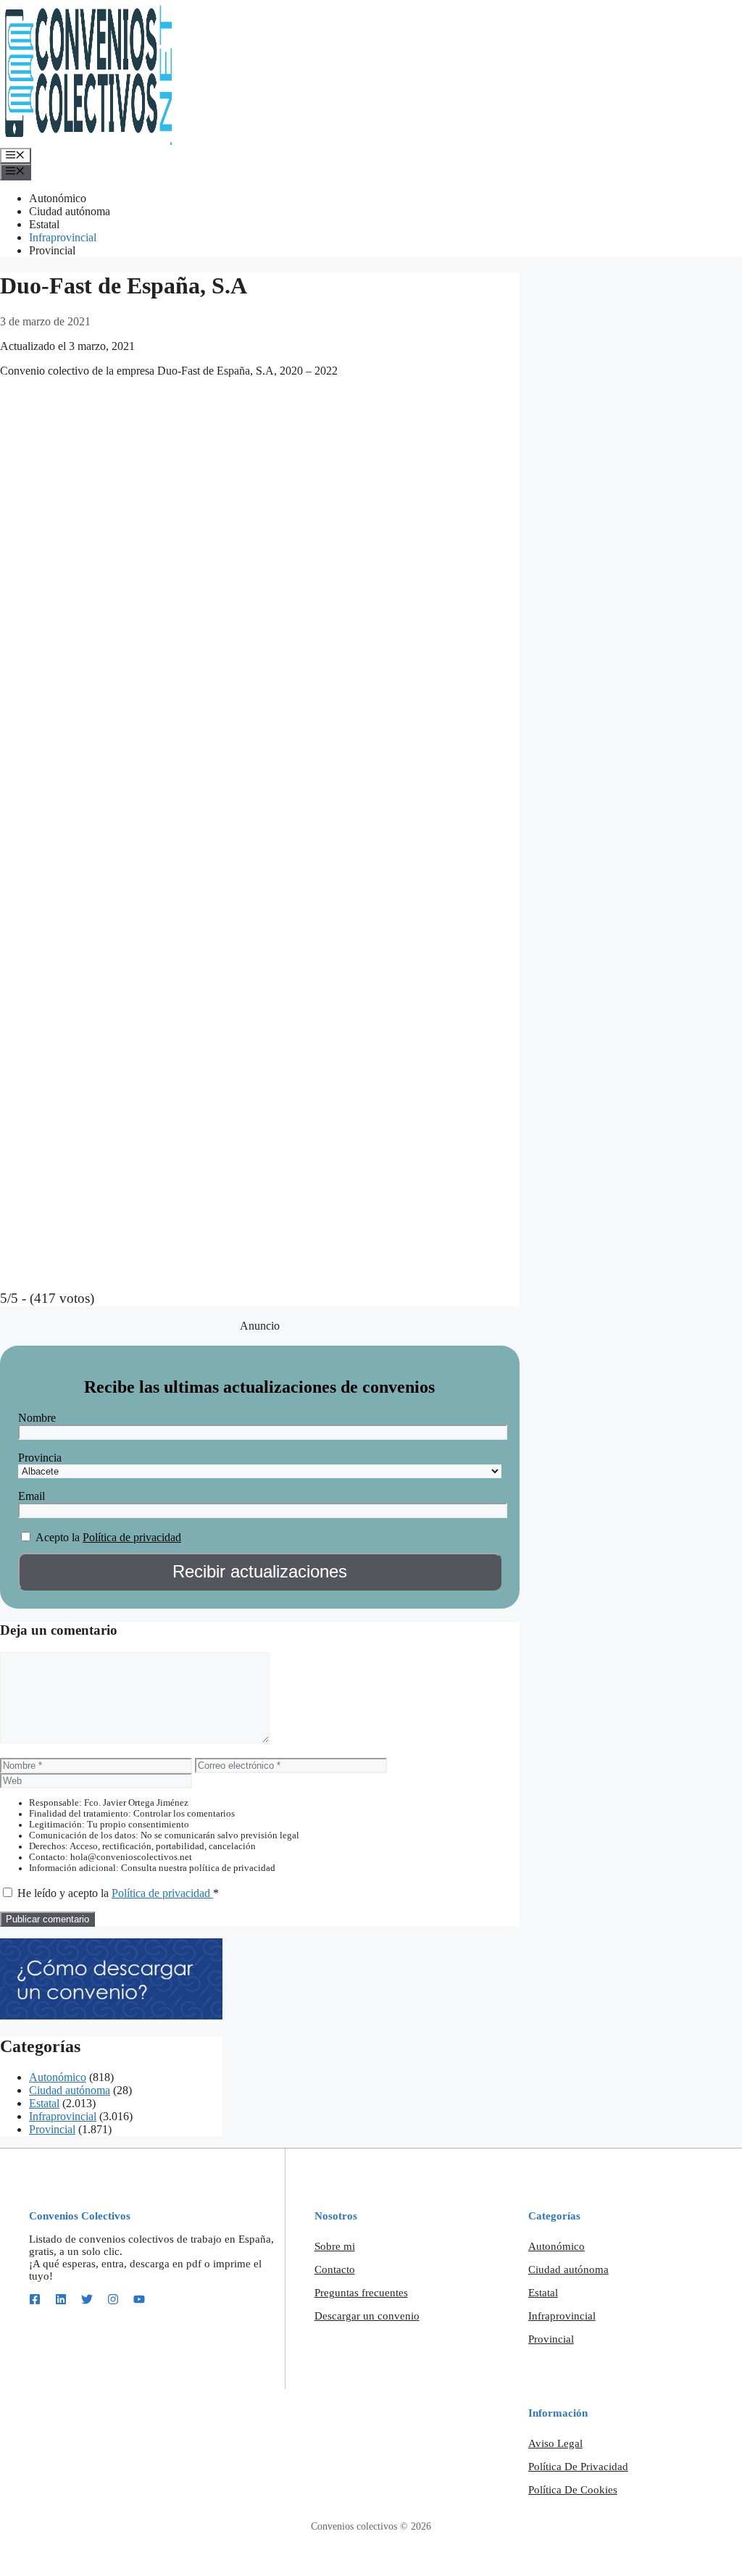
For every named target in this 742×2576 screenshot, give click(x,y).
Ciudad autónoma (70, 211)
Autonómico (58, 198)
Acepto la (58, 1537)
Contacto (335, 2269)
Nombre (37, 1418)
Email (32, 1496)
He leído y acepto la (118, 1893)
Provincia (40, 1458)
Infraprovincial (63, 237)
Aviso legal (555, 2443)
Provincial (52, 250)
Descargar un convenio (367, 2316)
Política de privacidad (132, 1537)
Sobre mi (335, 2246)
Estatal (44, 224)
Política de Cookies (573, 2490)
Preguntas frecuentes (361, 2293)
